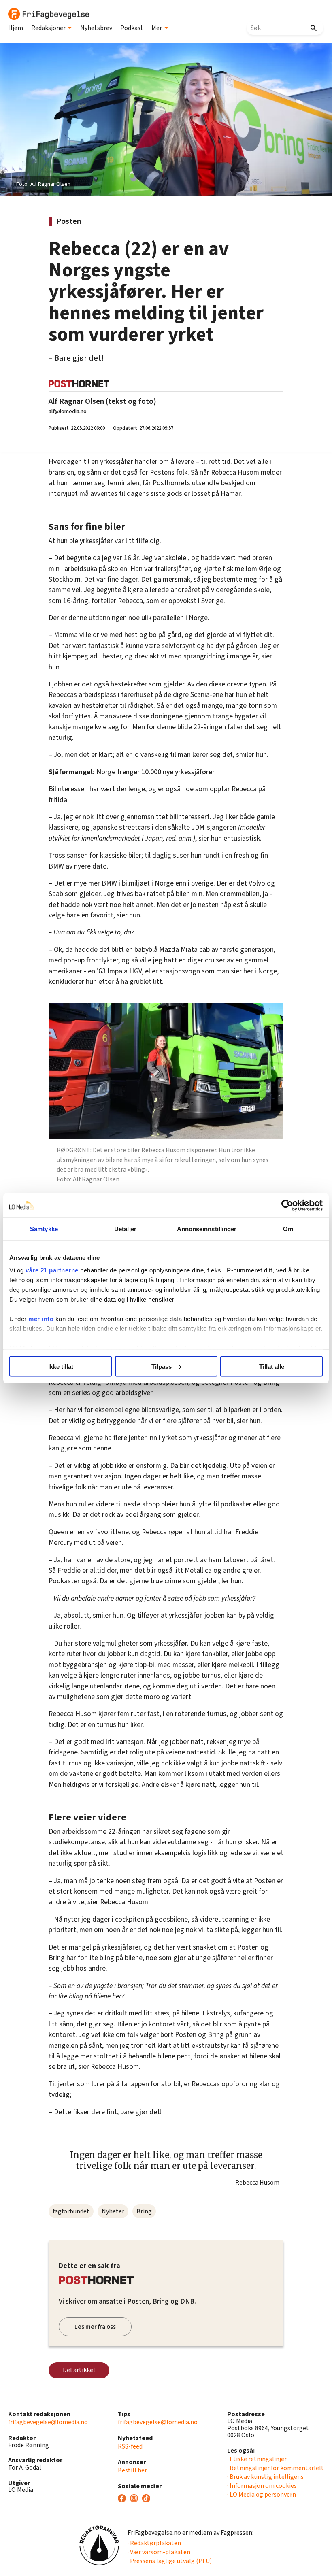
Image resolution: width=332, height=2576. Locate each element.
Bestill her (132, 2470)
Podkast (132, 28)
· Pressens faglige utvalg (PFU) (170, 2561)
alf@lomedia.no (68, 411)
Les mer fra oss (95, 2327)
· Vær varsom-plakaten (159, 2552)
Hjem (16, 28)
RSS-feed (130, 2446)
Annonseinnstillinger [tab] (207, 1229)
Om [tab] (288, 1229)
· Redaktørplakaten (154, 2543)
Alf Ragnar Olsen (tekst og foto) (102, 401)
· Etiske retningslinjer (257, 2459)
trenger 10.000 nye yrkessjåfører (165, 772)
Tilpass (162, 1366)
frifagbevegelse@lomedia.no (48, 2422)
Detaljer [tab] (125, 1229)
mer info (41, 1319)
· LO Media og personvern (262, 2495)
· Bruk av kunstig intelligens (265, 2477)
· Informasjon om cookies (262, 2486)
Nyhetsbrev (96, 28)
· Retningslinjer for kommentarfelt (276, 2468)
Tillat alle (272, 1366)
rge (110, 772)
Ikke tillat (61, 1366)
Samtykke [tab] (44, 1229)
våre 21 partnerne (52, 1270)
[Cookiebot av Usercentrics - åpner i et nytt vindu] (287, 1205)
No (101, 772)
